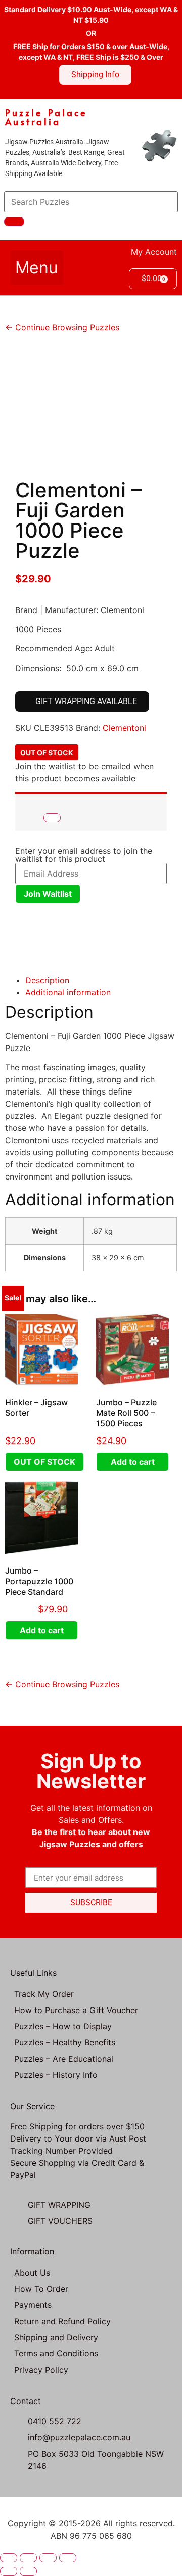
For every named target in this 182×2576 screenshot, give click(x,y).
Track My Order (44, 1994)
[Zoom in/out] (9, 2558)
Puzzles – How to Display (63, 2026)
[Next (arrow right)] (28, 2571)
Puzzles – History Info (56, 2075)
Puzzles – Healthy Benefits (65, 2042)
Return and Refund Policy (62, 2321)
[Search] (14, 222)
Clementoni (124, 728)
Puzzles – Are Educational (64, 2059)
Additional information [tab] (68, 992)
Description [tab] (47, 980)
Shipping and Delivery (56, 2337)
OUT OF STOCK (44, 1462)
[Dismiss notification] (52, 818)
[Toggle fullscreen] (28, 2558)
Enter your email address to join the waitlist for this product (84, 855)
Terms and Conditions (56, 2353)
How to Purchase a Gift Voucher (76, 2010)
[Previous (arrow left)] (9, 2571)
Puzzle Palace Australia (46, 117)
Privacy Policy (41, 2370)
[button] (37, 268)
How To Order (41, 2289)
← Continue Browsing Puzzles (62, 327)
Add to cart (133, 1462)
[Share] (48, 2558)
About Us (32, 2273)
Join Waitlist (48, 894)
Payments (33, 2305)
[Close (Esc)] (68, 2558)
